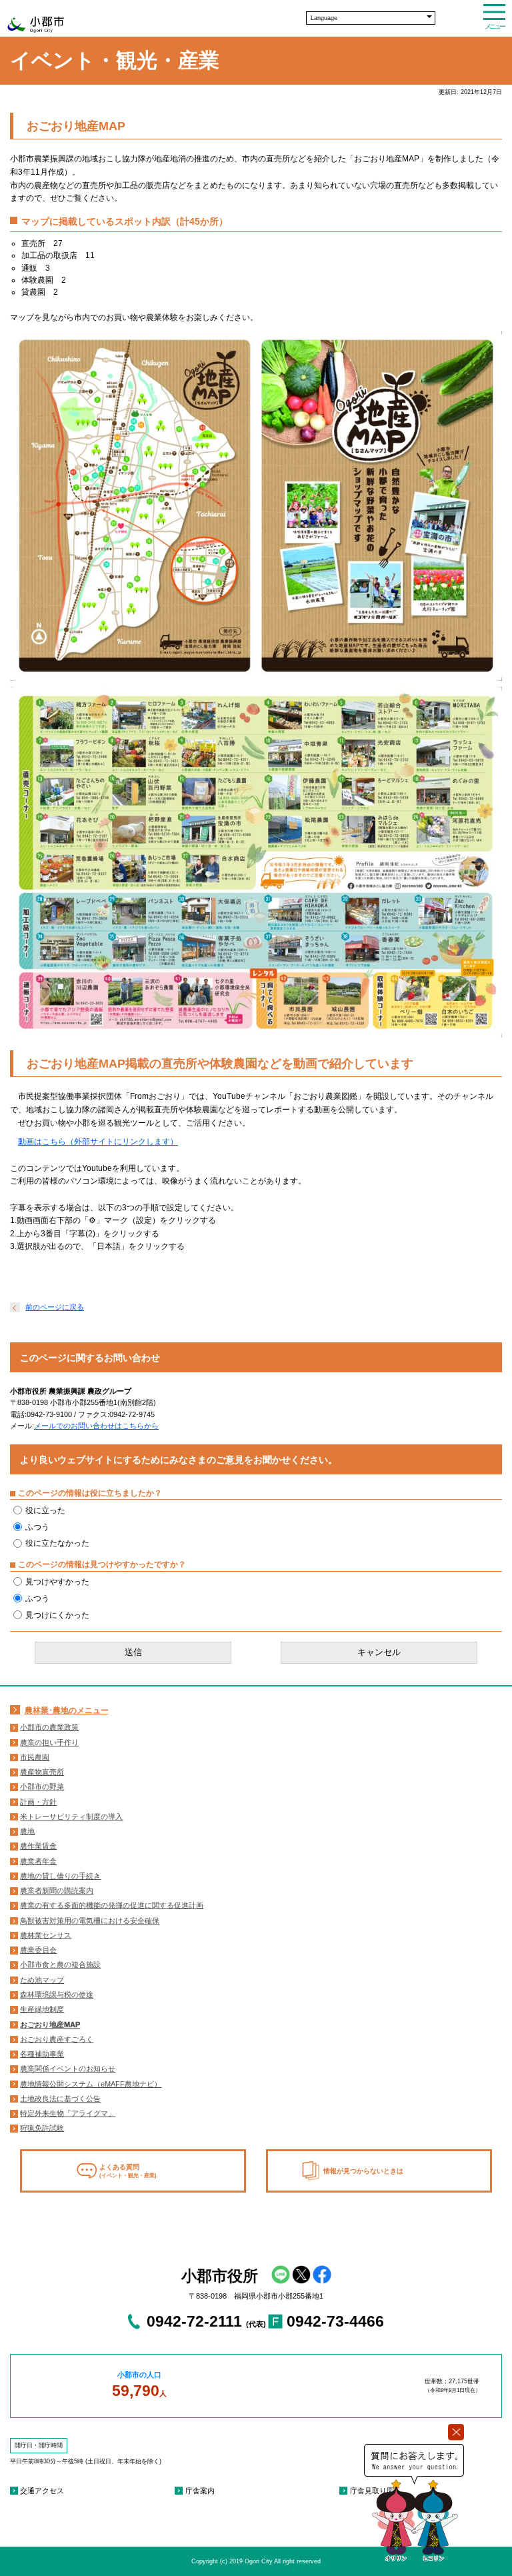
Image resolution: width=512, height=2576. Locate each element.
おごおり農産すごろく (57, 2039)
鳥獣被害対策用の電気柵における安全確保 (90, 1920)
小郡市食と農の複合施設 (60, 1965)
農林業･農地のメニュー (67, 1710)
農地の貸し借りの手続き (60, 1876)
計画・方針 (38, 1802)
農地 (27, 1831)
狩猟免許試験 (42, 2128)
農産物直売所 (42, 1772)
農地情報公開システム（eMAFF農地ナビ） (91, 2084)
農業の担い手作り (49, 1742)
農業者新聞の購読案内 (57, 1890)
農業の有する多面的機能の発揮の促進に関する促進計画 (112, 1905)
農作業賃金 (38, 1846)
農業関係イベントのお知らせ (68, 2069)
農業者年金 (38, 1861)
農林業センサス (46, 1935)
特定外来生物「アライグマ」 (68, 2113)
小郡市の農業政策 (49, 1727)
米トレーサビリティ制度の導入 (71, 1816)
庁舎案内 (200, 2491)
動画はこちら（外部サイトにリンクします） (98, 1142)
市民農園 (35, 1757)
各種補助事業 (42, 2054)
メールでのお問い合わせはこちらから (96, 1426)
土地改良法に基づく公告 (60, 2099)
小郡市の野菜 (42, 1786)
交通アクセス (42, 2491)
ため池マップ (42, 1980)
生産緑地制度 (42, 2009)
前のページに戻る (55, 1307)
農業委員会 (38, 1950)
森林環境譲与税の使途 (57, 1995)
